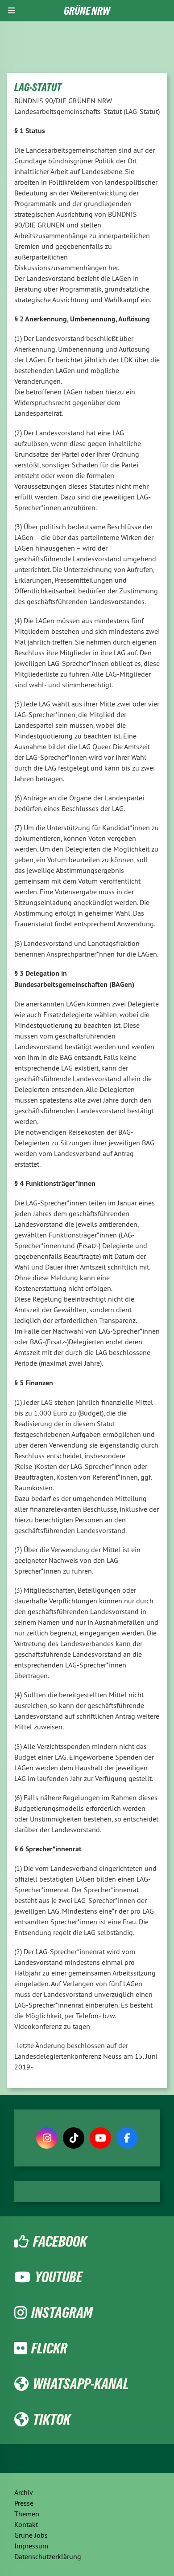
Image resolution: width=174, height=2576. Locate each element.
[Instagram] (47, 2138)
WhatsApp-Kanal (81, 2384)
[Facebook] (127, 2138)
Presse (24, 2503)
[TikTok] (74, 2138)
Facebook (60, 2241)
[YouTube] (100, 2138)
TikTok (52, 2419)
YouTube (59, 2277)
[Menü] (11, 11)
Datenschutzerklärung (48, 2556)
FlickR (49, 2348)
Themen (27, 2514)
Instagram (62, 2312)
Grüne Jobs (31, 2535)
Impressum (31, 2546)
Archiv (24, 2492)
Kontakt (26, 2524)
